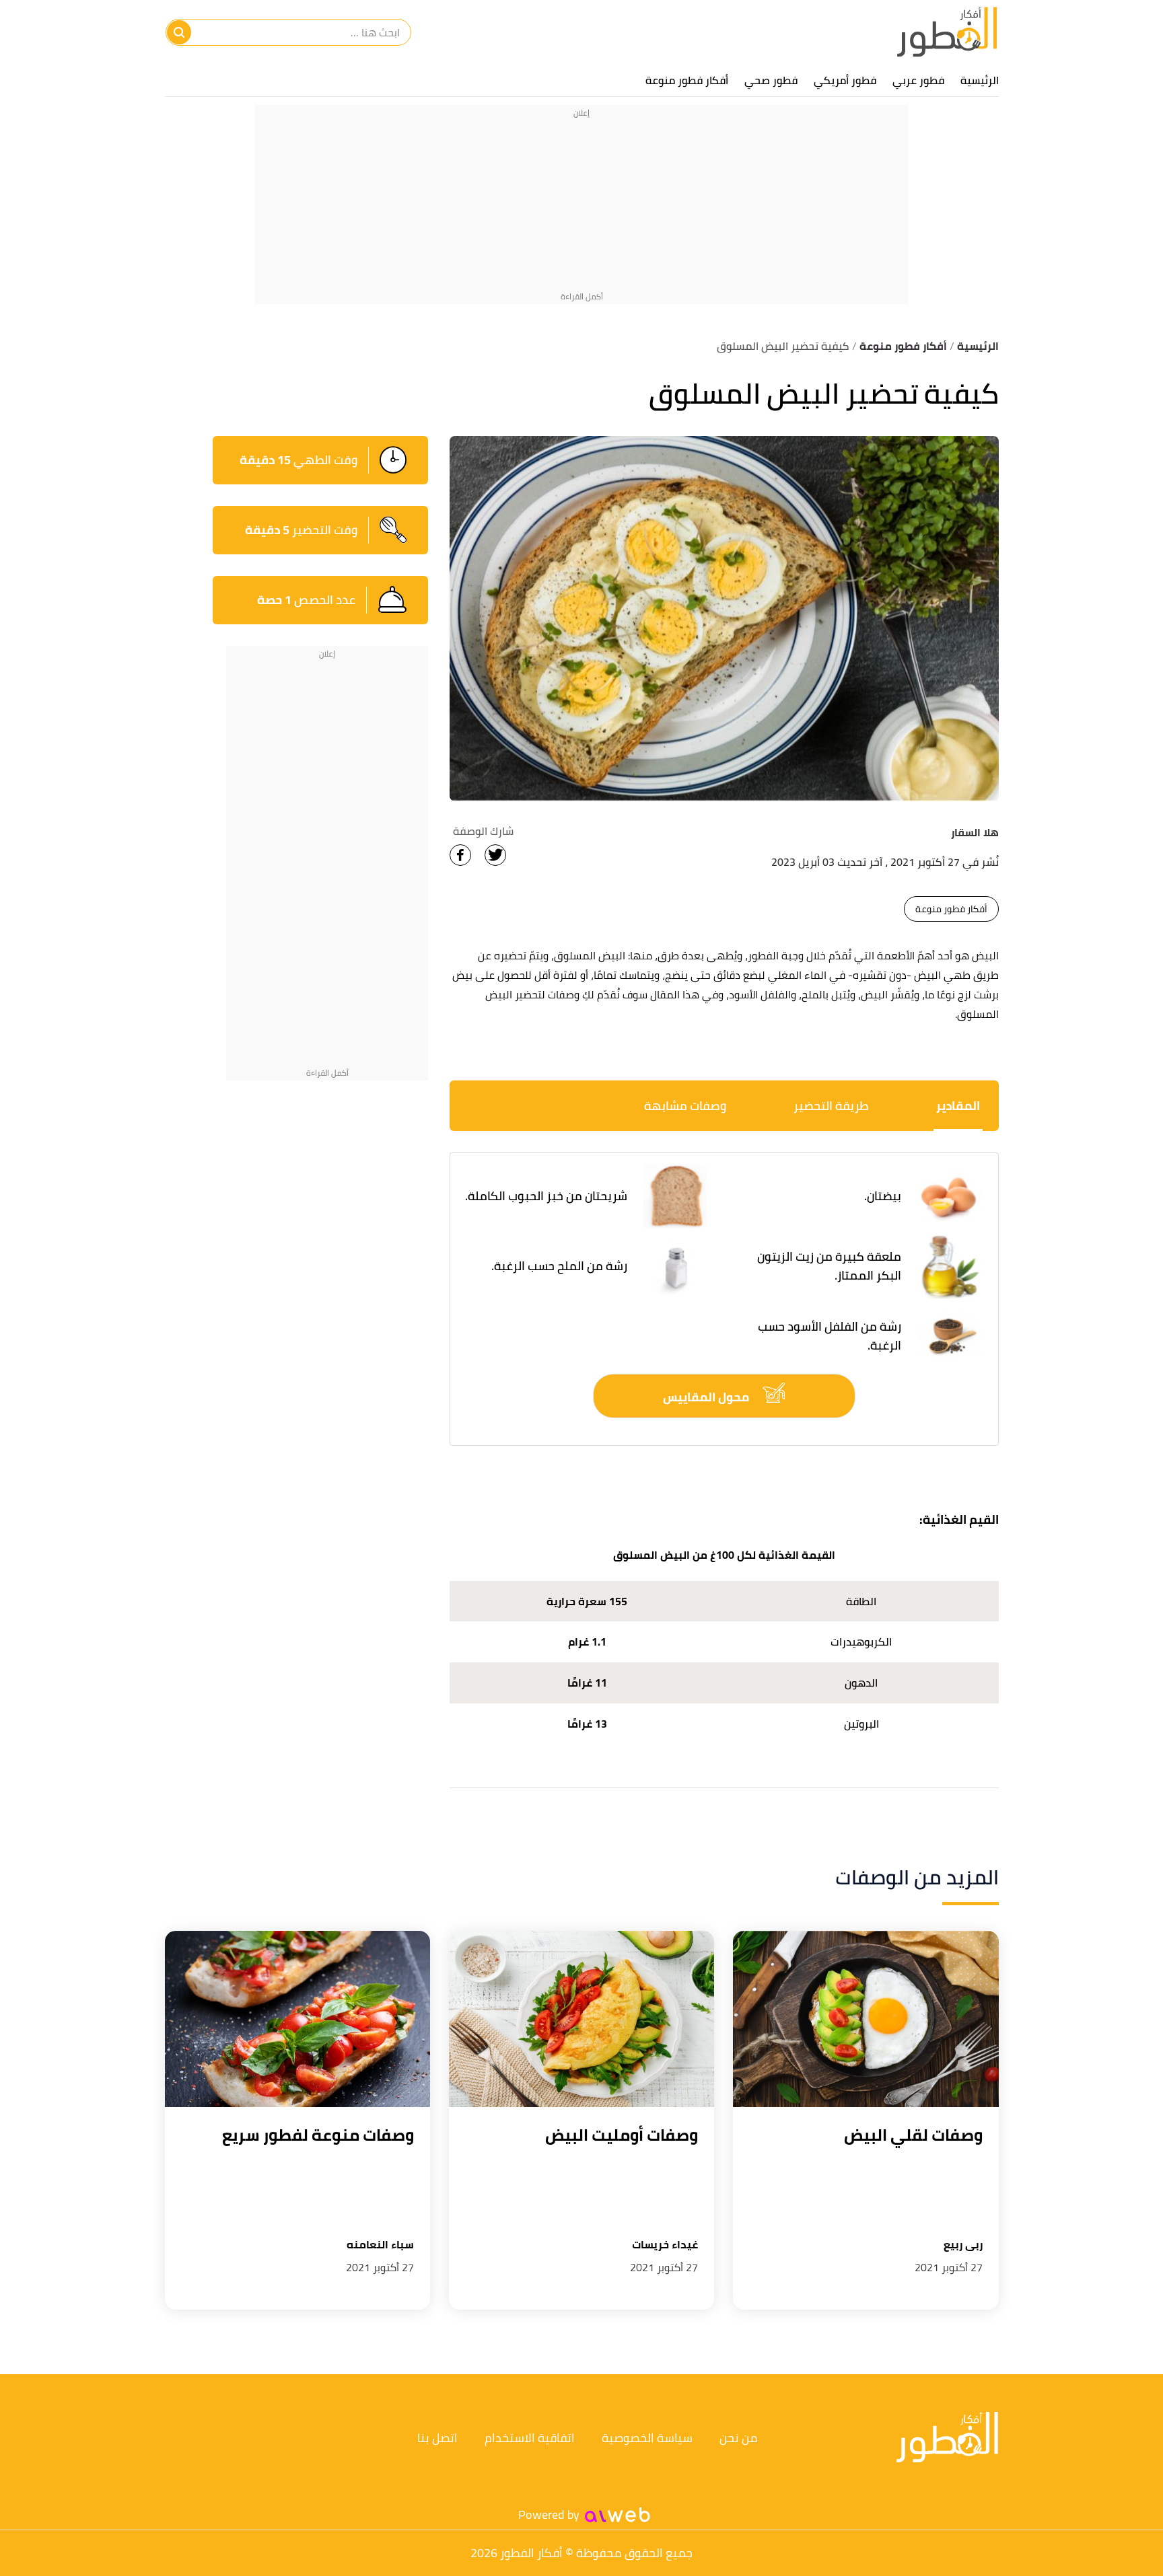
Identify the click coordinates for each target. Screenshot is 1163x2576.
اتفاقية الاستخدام (530, 2438)
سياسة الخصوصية (647, 2438)
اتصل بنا (437, 2438)
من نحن (739, 2438)
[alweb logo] (618, 2515)
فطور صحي (771, 80)
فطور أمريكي (845, 80)
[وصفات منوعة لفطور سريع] (297, 2019)
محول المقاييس (707, 1397)
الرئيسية (980, 80)
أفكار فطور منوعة (687, 80)
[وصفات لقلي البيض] (866, 2019)
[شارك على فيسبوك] (460, 855)
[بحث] (179, 32)
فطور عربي (918, 80)
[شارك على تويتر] (495, 855)
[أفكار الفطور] (947, 32)
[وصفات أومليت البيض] (581, 2019)
